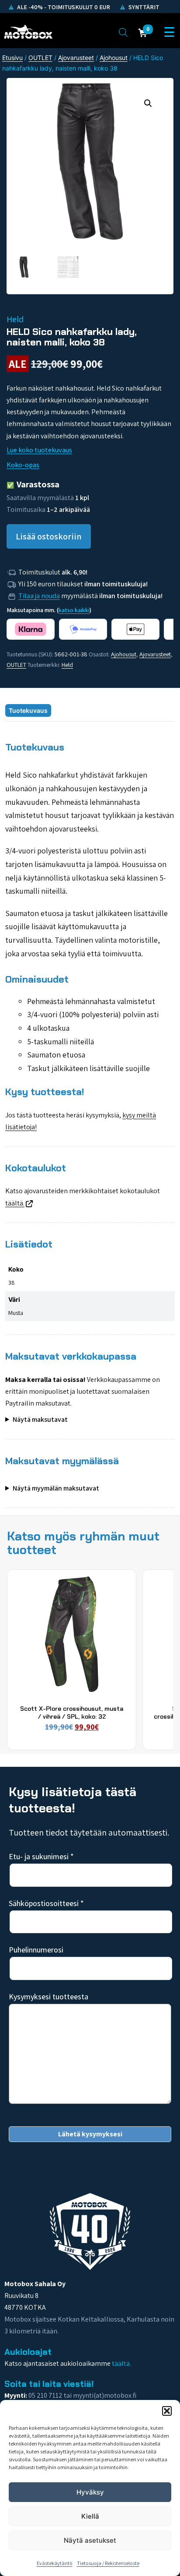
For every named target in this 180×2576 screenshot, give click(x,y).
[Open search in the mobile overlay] (123, 32)
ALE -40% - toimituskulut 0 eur (63, 7)
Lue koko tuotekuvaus (39, 450)
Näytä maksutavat (40, 1419)
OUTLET (40, 58)
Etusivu (12, 58)
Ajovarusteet (76, 58)
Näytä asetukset (90, 2540)
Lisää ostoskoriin (49, 536)
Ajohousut (114, 58)
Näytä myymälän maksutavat (56, 1488)
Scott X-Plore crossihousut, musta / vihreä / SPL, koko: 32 (72, 1713)
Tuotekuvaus (28, 710)
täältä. (15, 1203)
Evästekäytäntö (55, 2563)
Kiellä (90, 2516)
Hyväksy (90, 2492)
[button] (167, 2411)
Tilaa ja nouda (39, 596)
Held (67, 665)
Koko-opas (23, 465)
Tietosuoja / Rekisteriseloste (108, 2563)
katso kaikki (74, 610)
